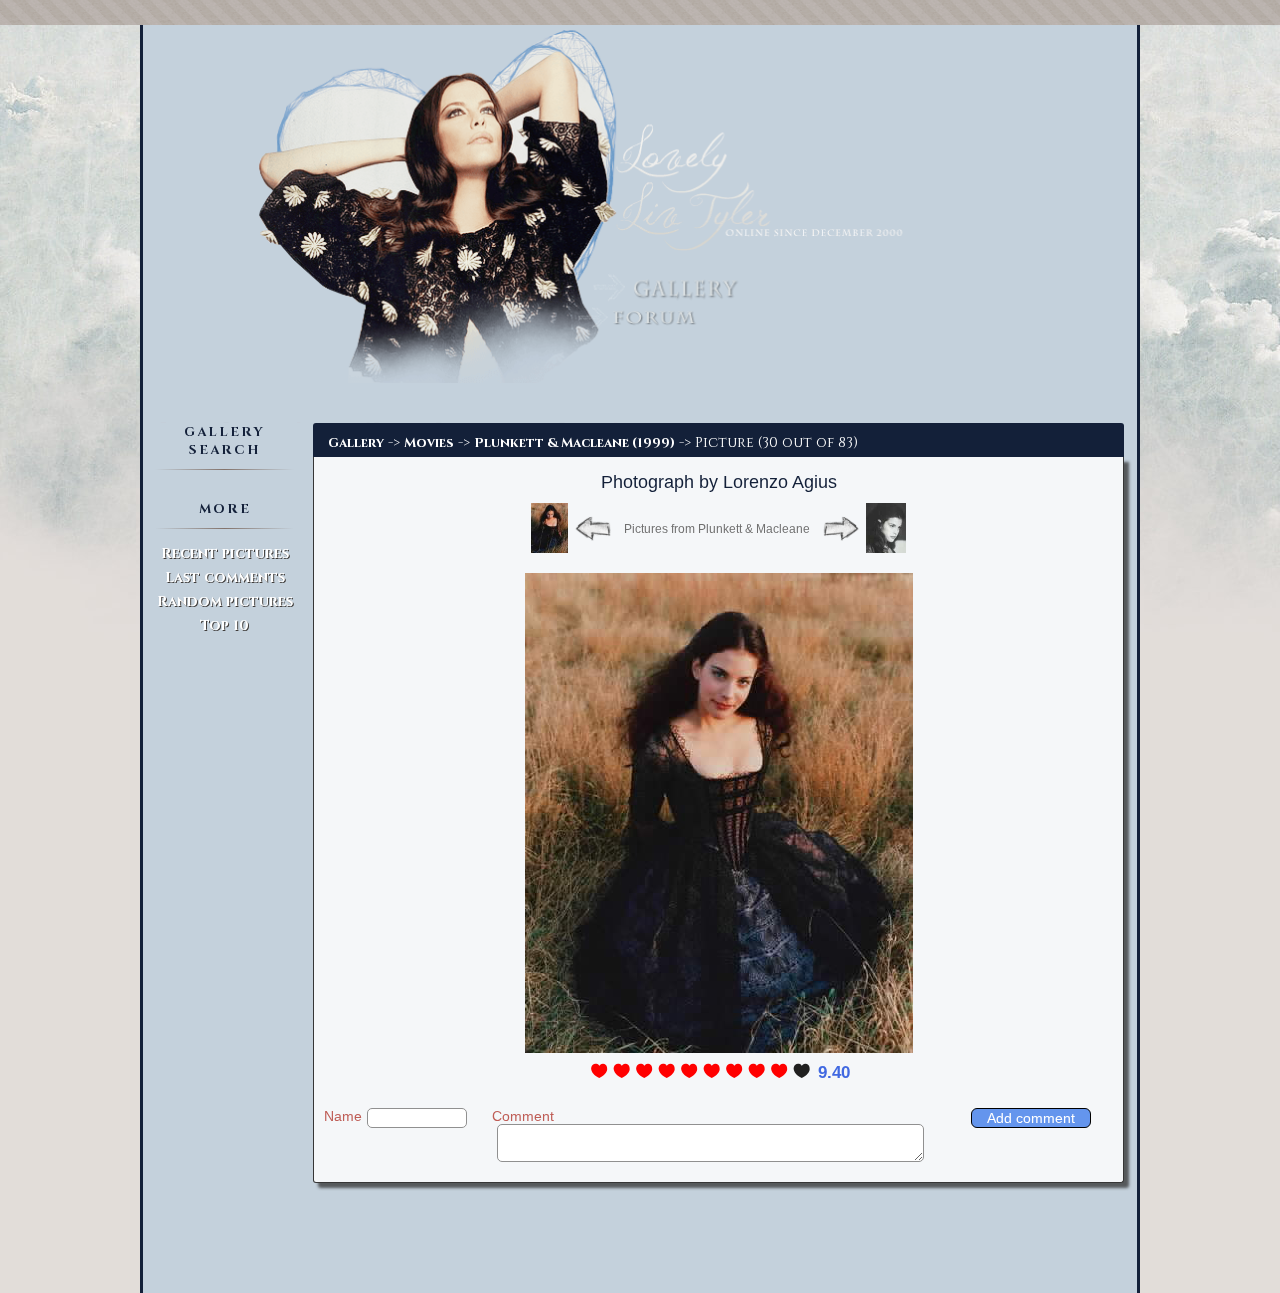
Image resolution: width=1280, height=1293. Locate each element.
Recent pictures (225, 553)
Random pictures (225, 601)
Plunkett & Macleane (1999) (574, 443)
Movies (429, 443)
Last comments (225, 577)
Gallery (356, 443)
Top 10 (224, 625)
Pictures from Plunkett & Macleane (717, 529)
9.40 (834, 1072)
